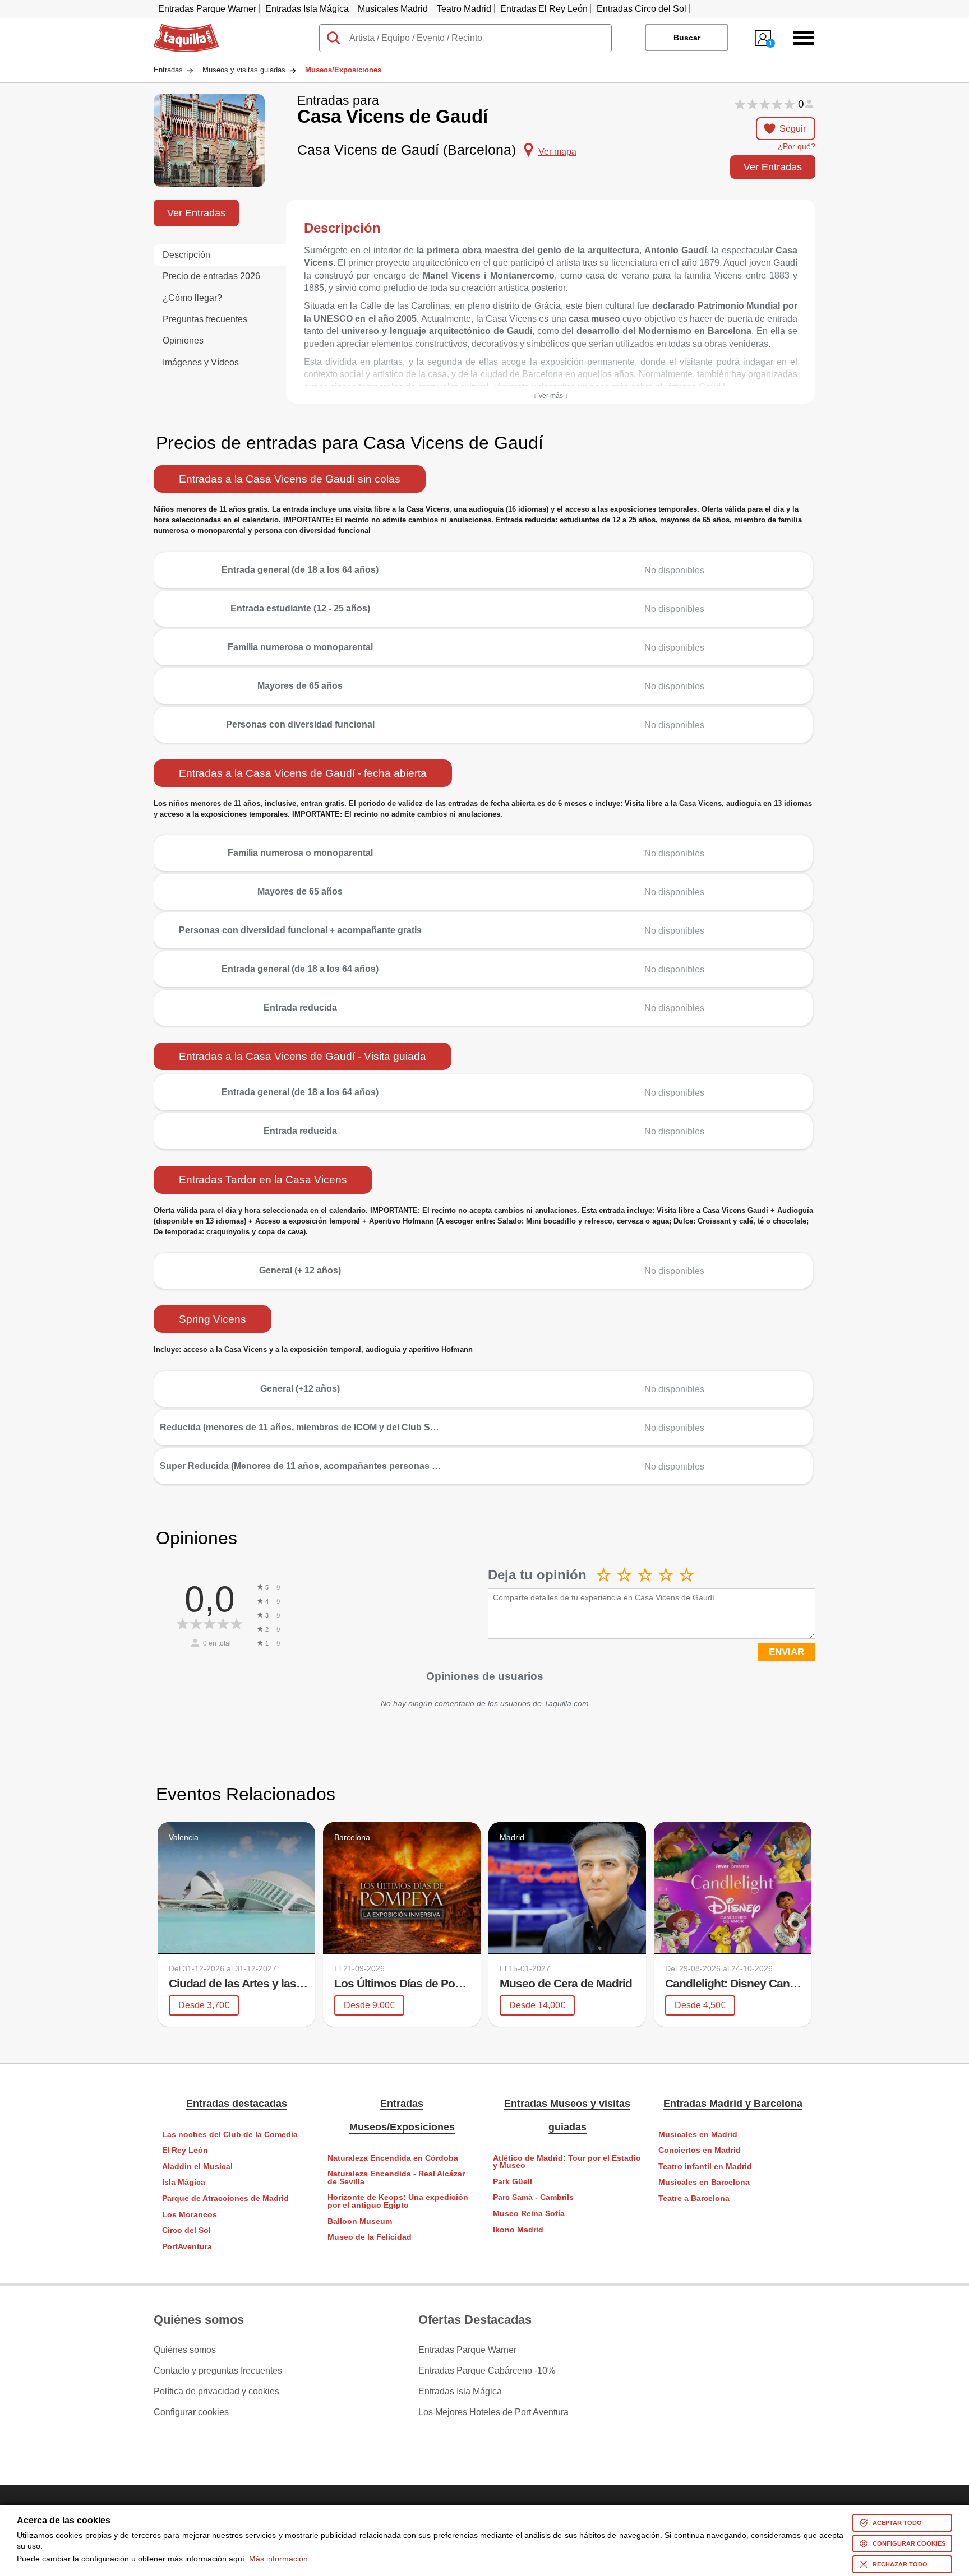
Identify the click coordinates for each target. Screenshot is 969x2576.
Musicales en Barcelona (704, 2182)
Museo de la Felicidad (370, 2237)
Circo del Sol (186, 2230)
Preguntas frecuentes (205, 319)
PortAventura (187, 2247)
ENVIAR (786, 1652)
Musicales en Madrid (698, 2135)
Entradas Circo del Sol (642, 9)
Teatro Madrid (464, 9)
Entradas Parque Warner (207, 9)
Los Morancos (190, 2215)
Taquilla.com (179, 29)
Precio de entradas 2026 (211, 276)
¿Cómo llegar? (192, 298)
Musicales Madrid (393, 9)
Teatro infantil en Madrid (705, 2167)
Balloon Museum (360, 2221)
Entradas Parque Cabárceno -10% (487, 2371)
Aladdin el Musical (197, 2167)
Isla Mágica (184, 2182)
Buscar (687, 38)
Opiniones (183, 340)
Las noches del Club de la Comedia (230, 2135)
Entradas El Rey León (544, 9)
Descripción (186, 255)
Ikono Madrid (518, 2230)
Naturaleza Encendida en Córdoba (393, 2158)
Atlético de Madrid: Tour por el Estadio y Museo (567, 2162)
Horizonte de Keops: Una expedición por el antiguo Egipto (398, 2201)
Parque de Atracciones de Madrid (225, 2199)
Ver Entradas (773, 167)
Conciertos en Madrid (700, 2150)
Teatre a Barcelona (694, 2199)
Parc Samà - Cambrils (533, 2197)
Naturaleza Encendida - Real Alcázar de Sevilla (396, 2178)
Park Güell (513, 2182)
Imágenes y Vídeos (201, 362)
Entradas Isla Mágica (307, 9)
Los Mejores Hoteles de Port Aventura (493, 2412)
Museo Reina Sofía (529, 2214)
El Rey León (185, 2150)
